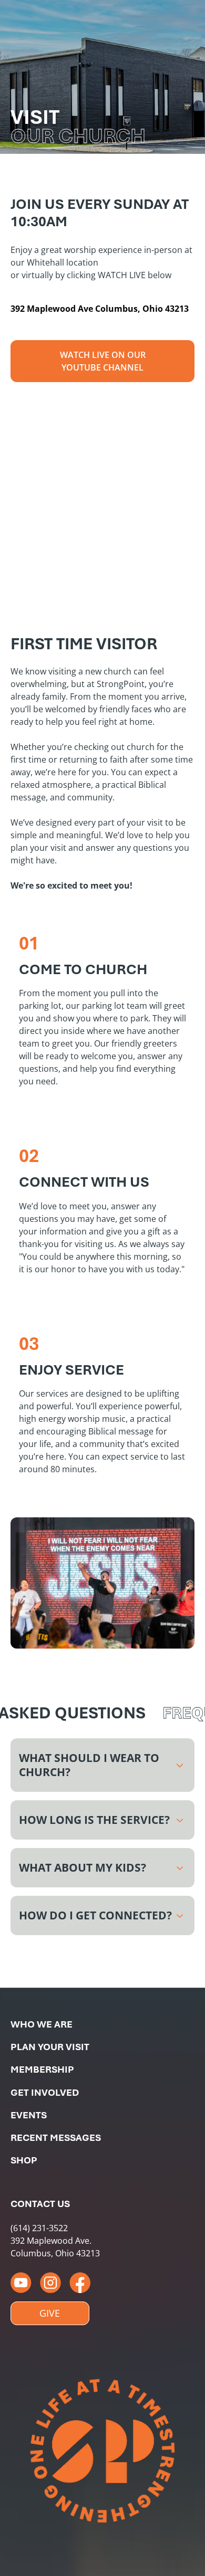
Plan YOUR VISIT (50, 2047)
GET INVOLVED (45, 2092)
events (29, 2115)
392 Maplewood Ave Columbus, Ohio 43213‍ (100, 309)
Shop (24, 2160)
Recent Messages (56, 2137)
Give (50, 2313)
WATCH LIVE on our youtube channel (103, 361)
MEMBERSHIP (42, 2069)
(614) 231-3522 (39, 2228)
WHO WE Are (42, 2024)
